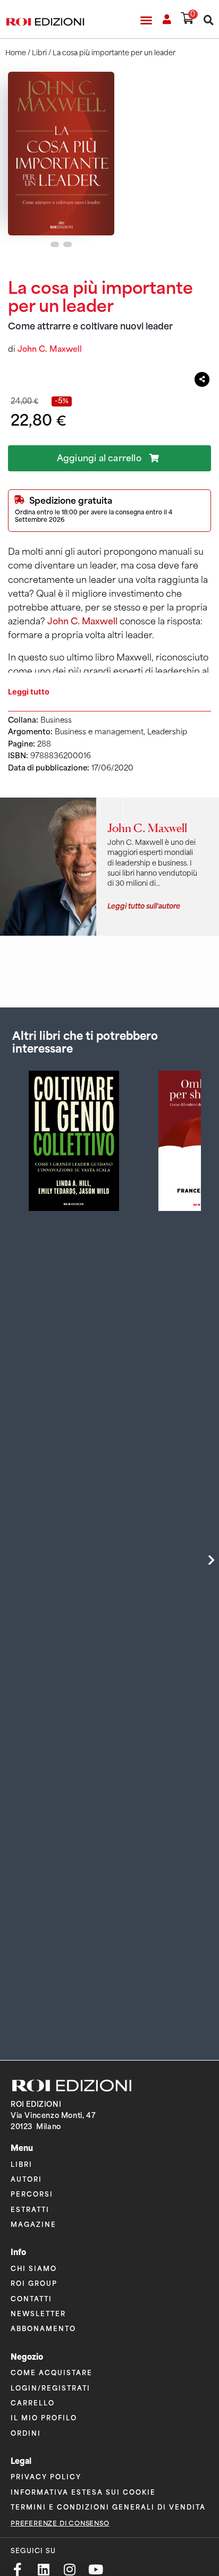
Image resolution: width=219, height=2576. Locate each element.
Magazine (33, 2224)
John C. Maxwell (50, 349)
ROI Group (34, 2283)
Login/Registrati (50, 2388)
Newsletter (38, 2313)
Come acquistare (52, 2372)
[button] (146, 20)
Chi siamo (34, 2268)
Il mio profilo (44, 2417)
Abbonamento (43, 2328)
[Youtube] (95, 2569)
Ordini (26, 2433)
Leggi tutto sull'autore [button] (144, 905)
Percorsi (32, 2194)
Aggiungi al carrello (99, 458)
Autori (26, 2179)
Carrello (33, 2403)
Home (16, 53)
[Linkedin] (43, 2569)
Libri (39, 53)
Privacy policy (46, 2476)
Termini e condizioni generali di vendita (108, 2507)
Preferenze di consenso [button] (60, 2523)
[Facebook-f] (17, 2569)
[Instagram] (69, 2569)
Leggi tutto (29, 692)
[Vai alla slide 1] (55, 244)
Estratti (30, 2209)
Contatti (31, 2298)
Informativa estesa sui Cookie (83, 2492)
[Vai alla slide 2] (68, 244)
